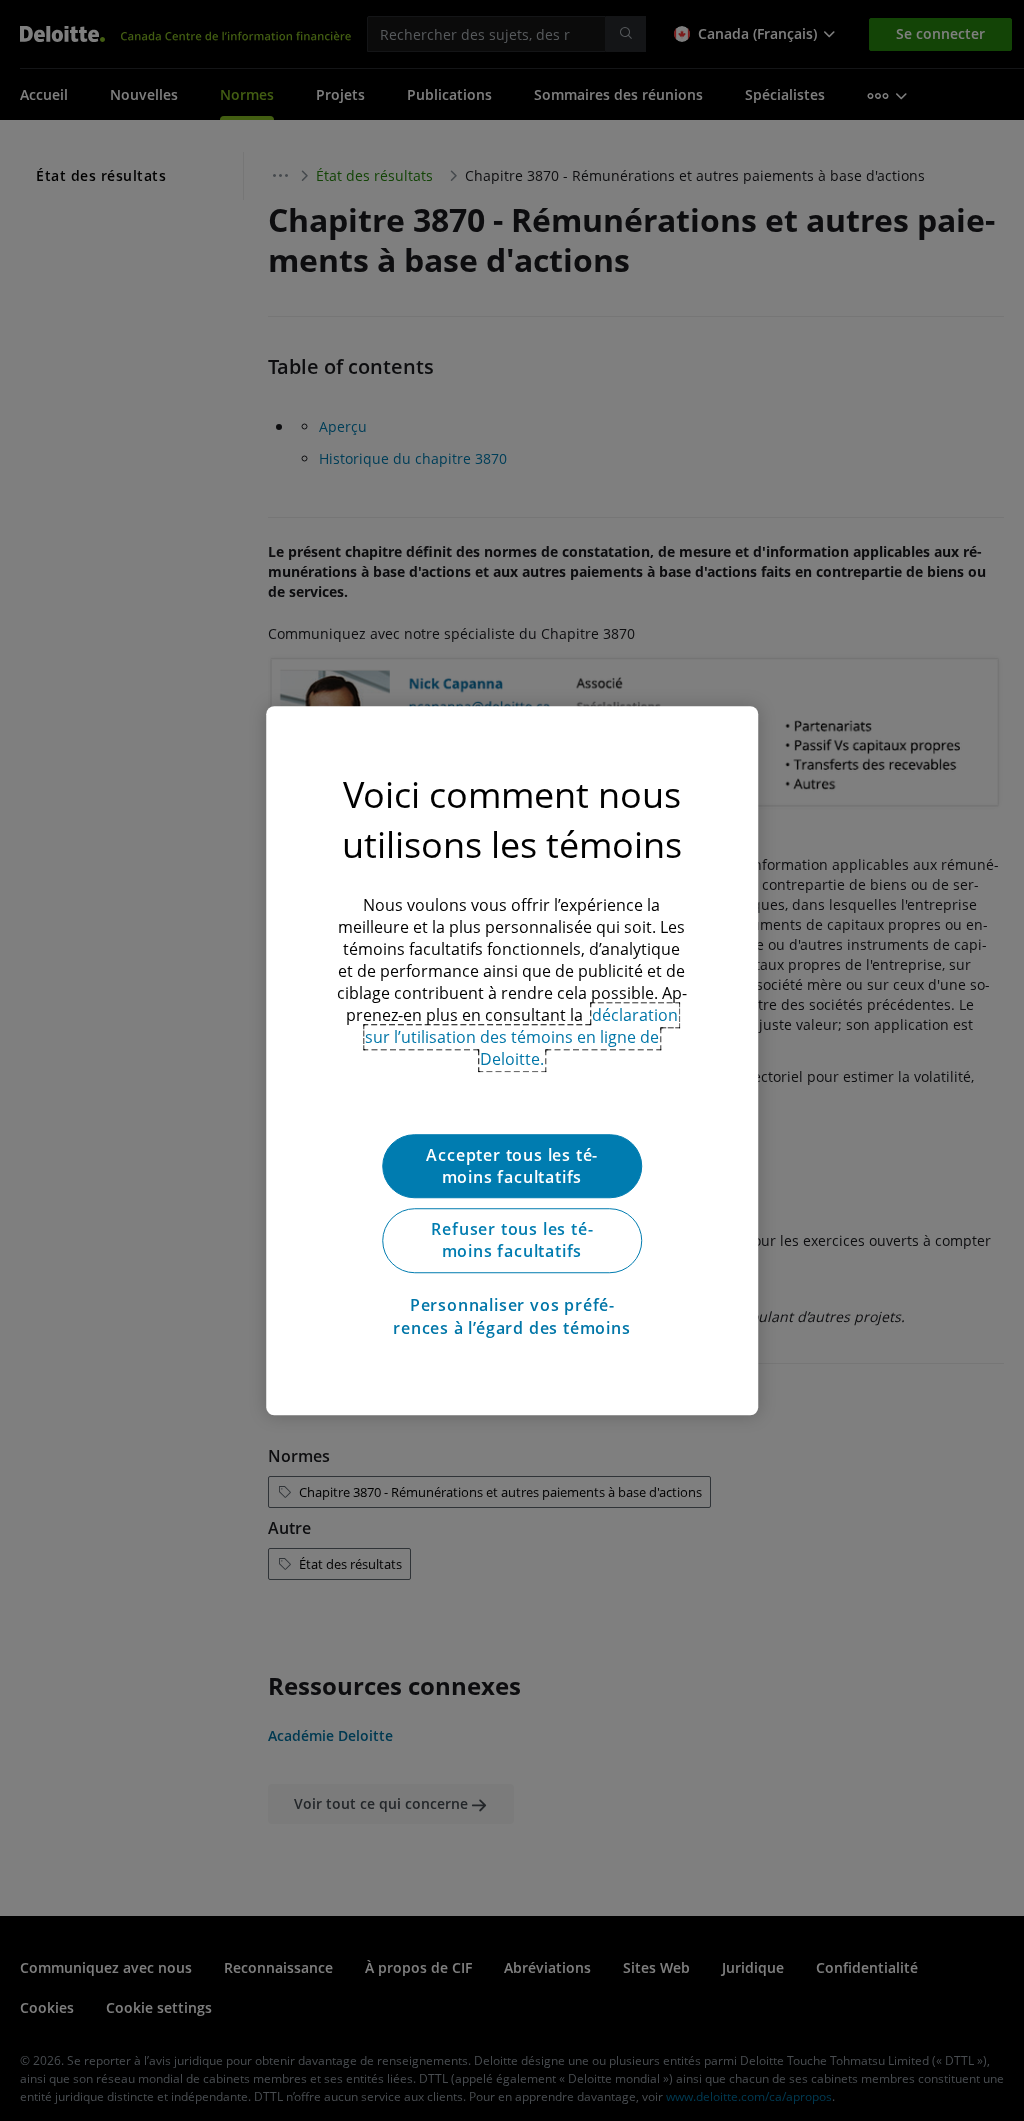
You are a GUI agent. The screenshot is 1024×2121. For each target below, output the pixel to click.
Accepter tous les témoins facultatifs (511, 1166)
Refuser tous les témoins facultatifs (511, 1240)
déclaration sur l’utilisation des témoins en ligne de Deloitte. (521, 1037)
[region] (512, 1061)
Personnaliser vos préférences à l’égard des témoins (511, 1316)
